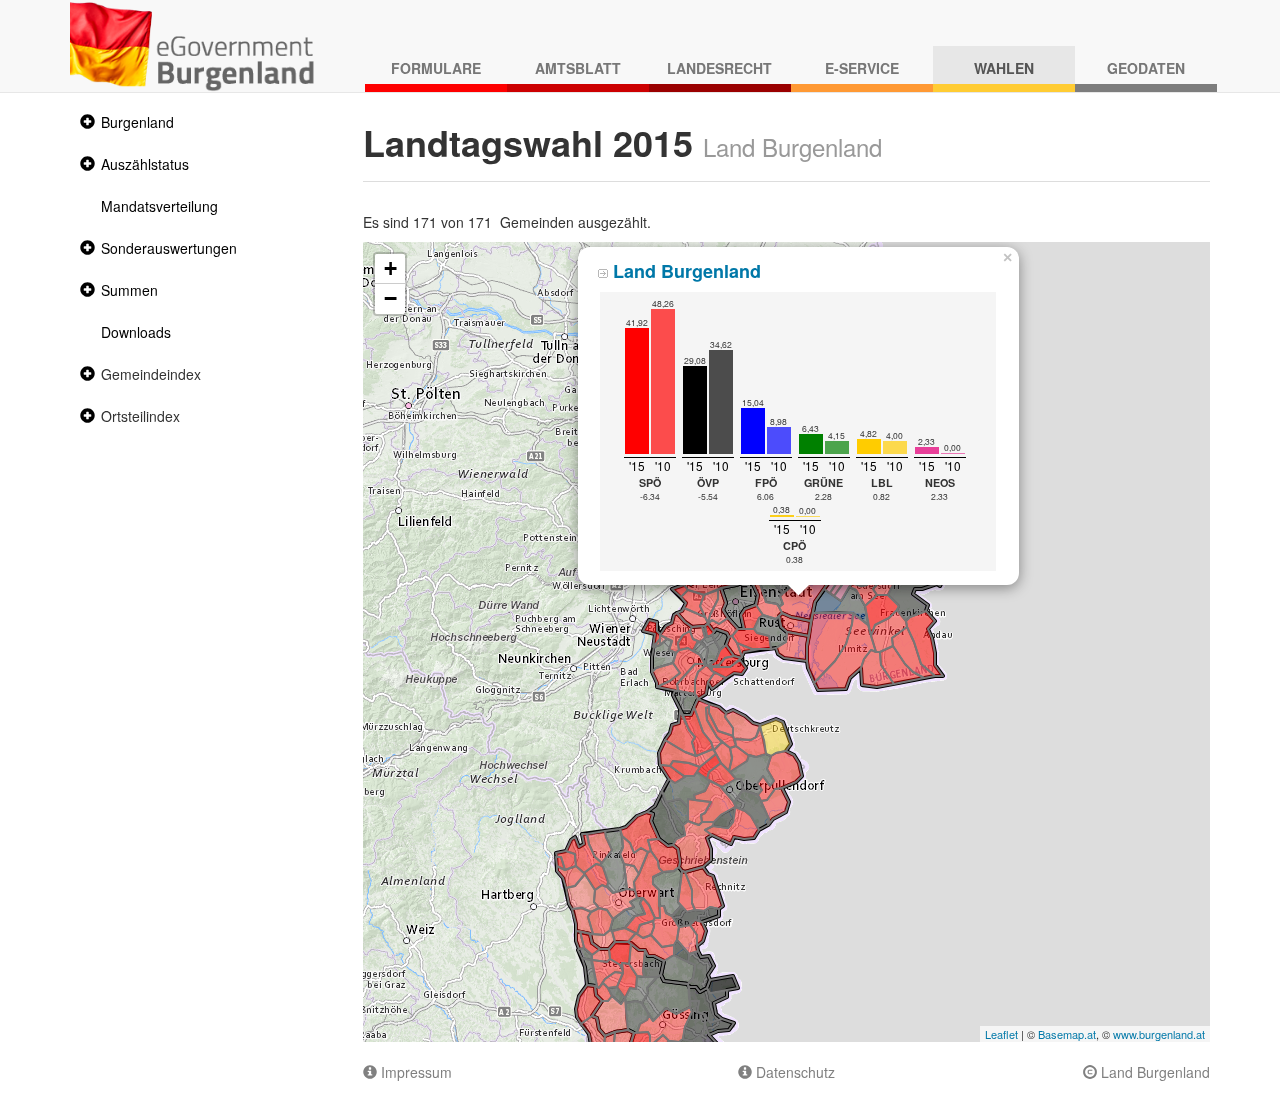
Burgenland (137, 122)
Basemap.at (1067, 1034)
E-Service (862, 68)
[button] (85, 122)
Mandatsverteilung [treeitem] (159, 206)
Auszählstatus (145, 164)
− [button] (390, 298)
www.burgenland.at (1159, 1034)
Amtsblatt (578, 68)
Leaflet (1001, 1034)
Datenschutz (793, 1072)
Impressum (414, 1072)
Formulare (436, 68)
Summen (129, 290)
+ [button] (390, 268)
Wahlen (1004, 68)
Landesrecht (719, 68)
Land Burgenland (1153, 1072)
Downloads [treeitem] (136, 332)
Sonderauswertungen (169, 248)
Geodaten (1146, 68)
